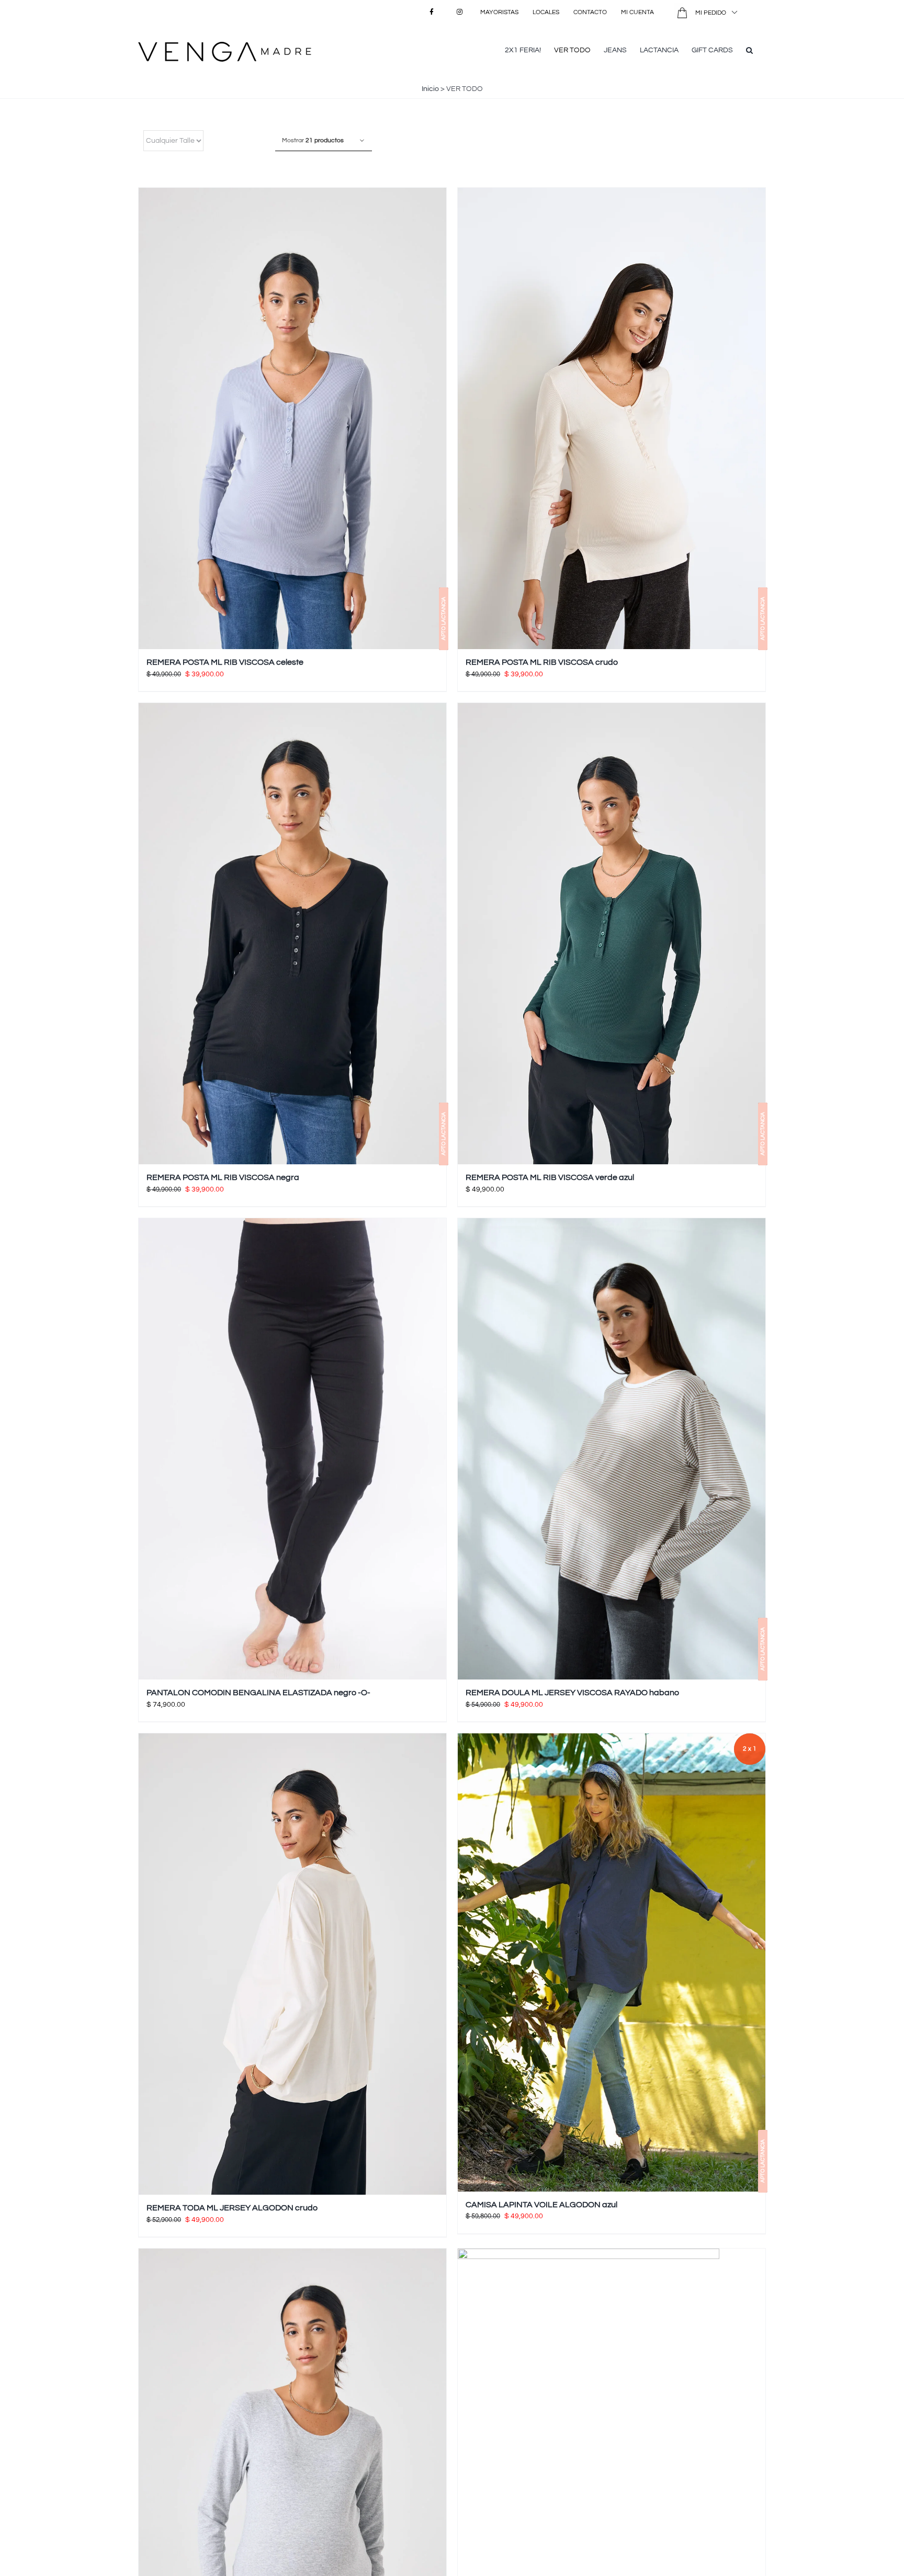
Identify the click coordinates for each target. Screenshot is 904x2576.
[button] (749, 49)
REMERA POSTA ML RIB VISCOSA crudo (542, 662)
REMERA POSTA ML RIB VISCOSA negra (223, 1177)
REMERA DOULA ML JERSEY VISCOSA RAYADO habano (572, 1693)
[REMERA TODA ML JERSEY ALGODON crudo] (292, 1964)
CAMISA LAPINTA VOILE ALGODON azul (541, 2205)
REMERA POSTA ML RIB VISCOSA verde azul (550, 1177)
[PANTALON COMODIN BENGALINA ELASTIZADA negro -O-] (292, 1449)
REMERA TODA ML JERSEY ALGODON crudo (232, 2208)
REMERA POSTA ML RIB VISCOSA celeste (225, 662)
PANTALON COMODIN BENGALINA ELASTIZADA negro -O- (258, 1693)
